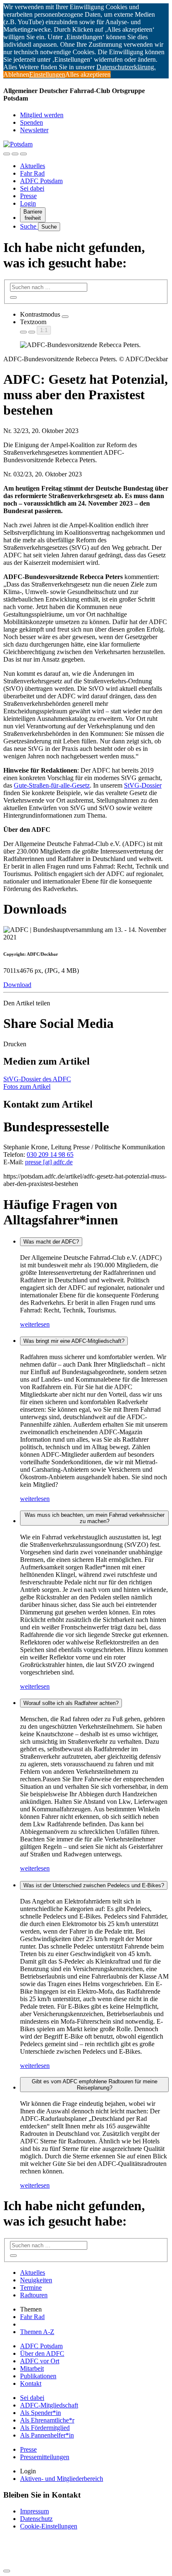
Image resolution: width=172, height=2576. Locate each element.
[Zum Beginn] (7, 2571)
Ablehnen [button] (16, 74)
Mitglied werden (42, 115)
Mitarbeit (32, 2368)
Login (28, 203)
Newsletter (34, 130)
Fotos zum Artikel (27, 1087)
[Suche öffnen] (15, 154)
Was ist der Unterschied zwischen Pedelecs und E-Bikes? (94, 1885)
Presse (28, 196)
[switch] (65, 317)
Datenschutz (36, 2519)
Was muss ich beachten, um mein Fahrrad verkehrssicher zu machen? (95, 1518)
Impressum (34, 2511)
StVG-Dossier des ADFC (37, 1079)
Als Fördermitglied (45, 2428)
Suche (29, 226)
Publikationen (38, 2376)
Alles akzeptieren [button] (88, 74)
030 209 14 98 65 (50, 1155)
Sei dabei (32, 188)
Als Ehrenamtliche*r (47, 2420)
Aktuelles (33, 166)
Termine (31, 2288)
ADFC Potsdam (41, 181)
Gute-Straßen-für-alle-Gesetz (52, 785)
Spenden (32, 122)
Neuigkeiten (36, 2280)
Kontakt (31, 2383)
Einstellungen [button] (47, 74)
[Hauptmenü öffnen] (23, 154)
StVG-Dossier (143, 785)
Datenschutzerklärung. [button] (126, 67)
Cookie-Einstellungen (49, 2526)
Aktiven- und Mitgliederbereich (62, 2479)
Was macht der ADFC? (51, 1242)
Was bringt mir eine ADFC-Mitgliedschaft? (74, 1341)
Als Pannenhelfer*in (47, 2435)
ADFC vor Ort (40, 2361)
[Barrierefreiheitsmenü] (7, 154)
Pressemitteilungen (45, 2457)
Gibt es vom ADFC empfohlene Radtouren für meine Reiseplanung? (95, 2085)
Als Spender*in (40, 2413)
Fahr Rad (32, 173)
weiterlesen (35, 1324)
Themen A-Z (37, 2332)
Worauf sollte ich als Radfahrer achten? (71, 1703)
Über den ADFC (42, 2353)
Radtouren (34, 2295)
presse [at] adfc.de (49, 1162)
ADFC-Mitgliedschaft (49, 2405)
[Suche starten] (13, 297)
